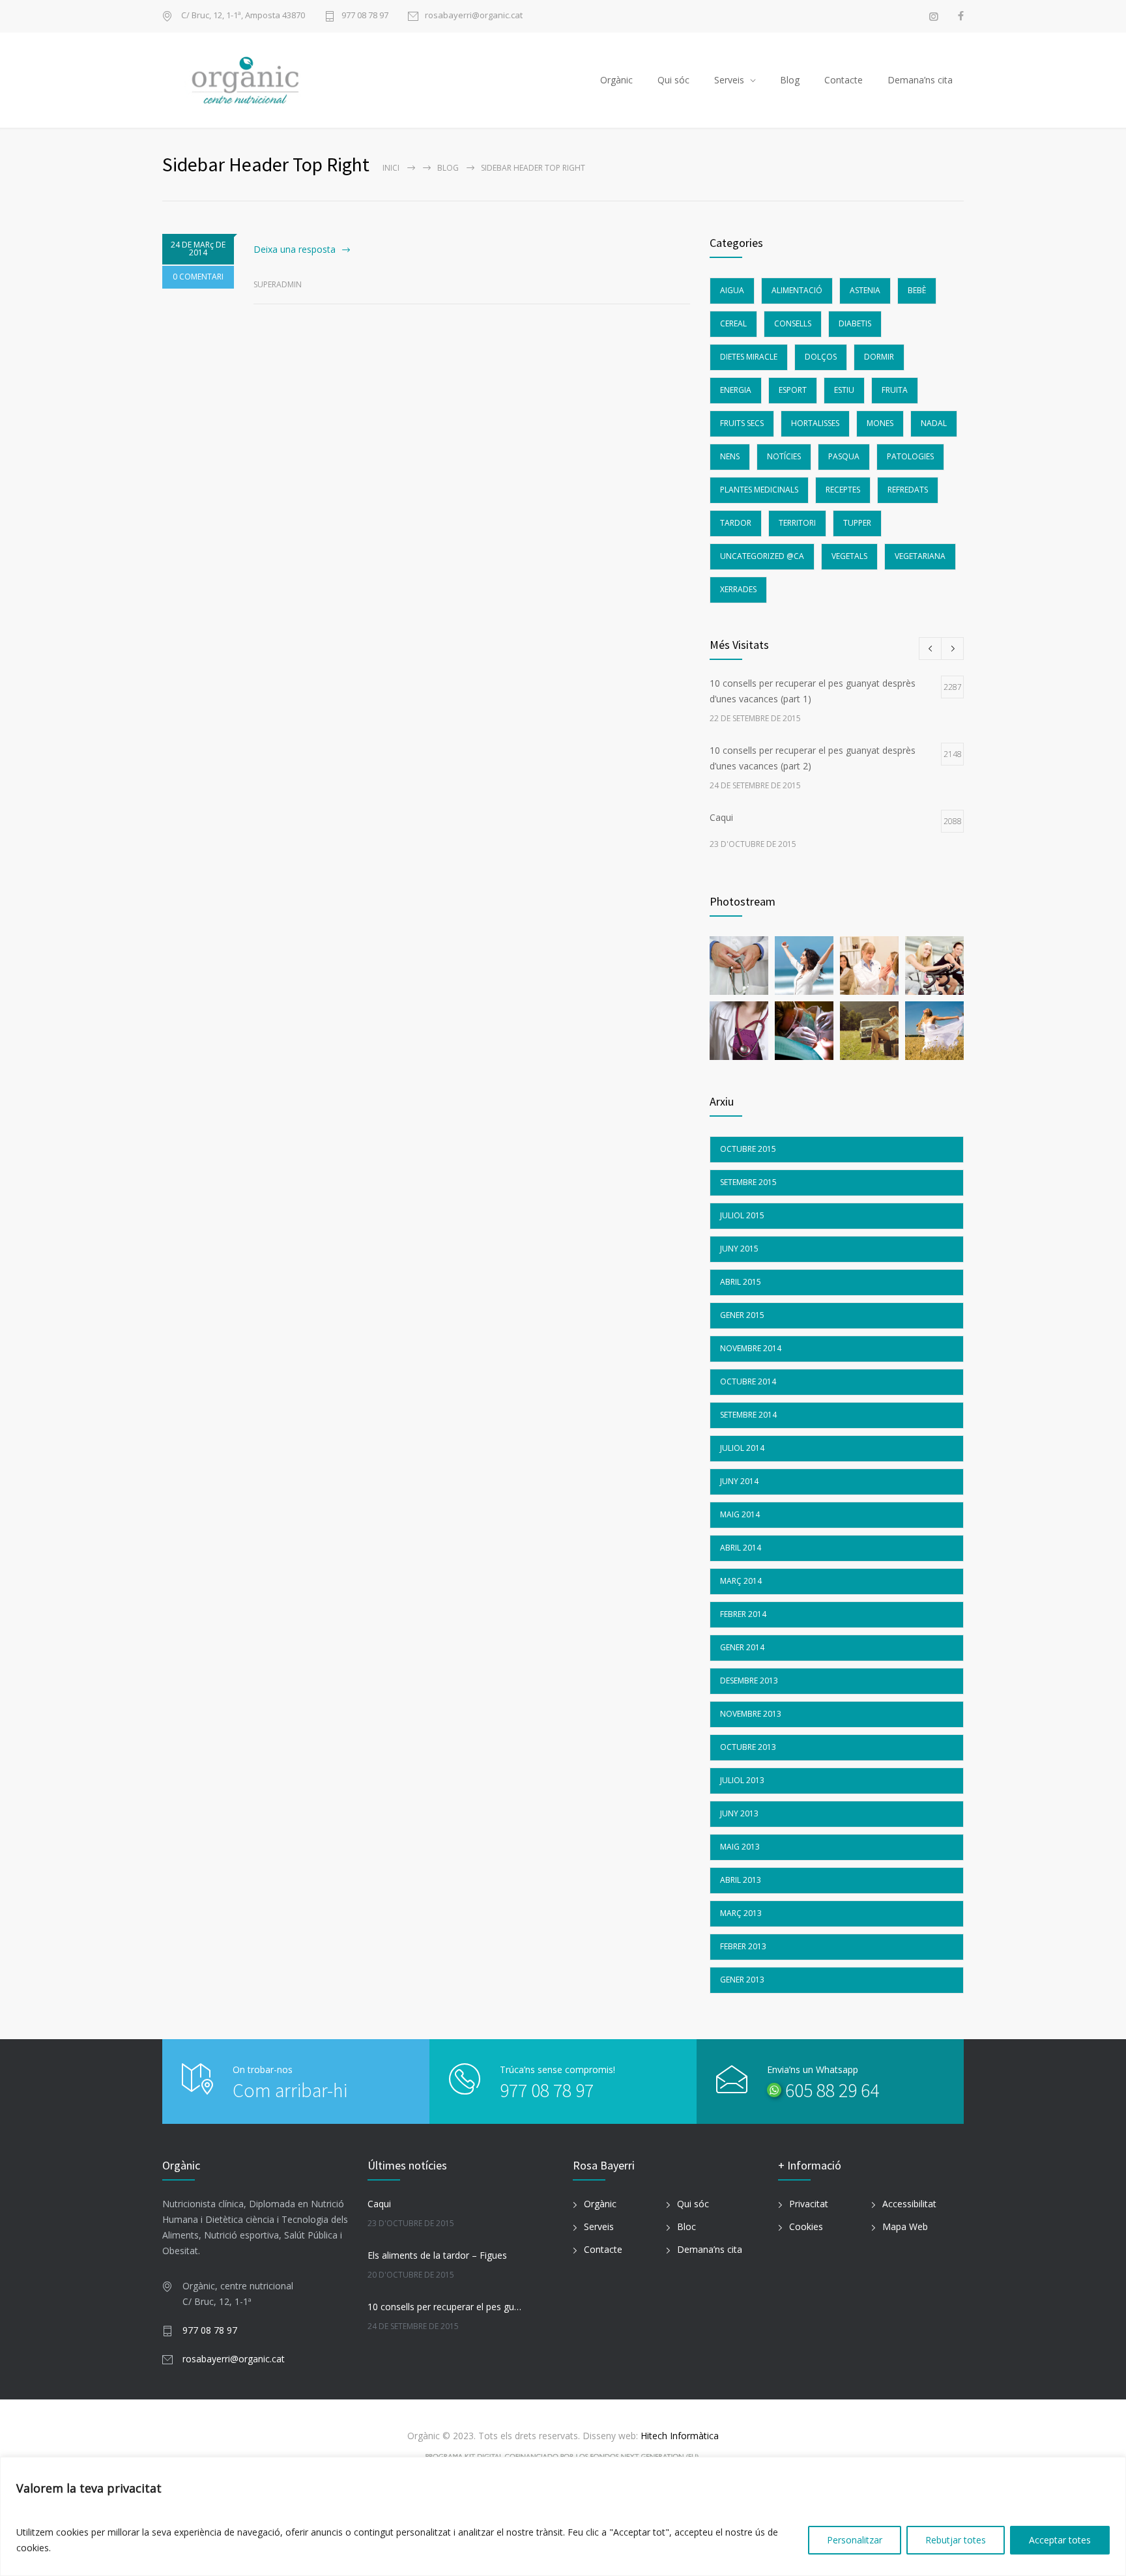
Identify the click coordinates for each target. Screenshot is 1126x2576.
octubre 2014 (748, 1381)
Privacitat (809, 2204)
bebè (917, 290)
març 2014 (741, 1581)
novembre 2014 (751, 1348)
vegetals (849, 556)
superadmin (278, 284)
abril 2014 (741, 1548)
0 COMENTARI (198, 277)
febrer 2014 (743, 1614)
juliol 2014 (742, 1448)
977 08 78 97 (365, 16)
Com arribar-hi (290, 2090)
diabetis (855, 323)
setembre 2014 (748, 1415)
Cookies (806, 2226)
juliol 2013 (742, 1780)
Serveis (729, 80)
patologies (910, 456)
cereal (733, 323)
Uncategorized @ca (762, 556)
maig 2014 (740, 1514)
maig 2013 (740, 1847)
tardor (736, 523)
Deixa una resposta (295, 249)
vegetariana (920, 556)
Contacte (844, 80)
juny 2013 (739, 1813)
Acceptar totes (1060, 2540)
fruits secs (742, 423)
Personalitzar (855, 2540)
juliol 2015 (742, 1215)
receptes (843, 490)
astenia (865, 290)
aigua (732, 290)
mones (880, 423)
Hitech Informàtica (678, 2436)
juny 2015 (739, 1249)
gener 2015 (742, 1315)
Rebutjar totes (956, 2540)
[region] (563, 2516)
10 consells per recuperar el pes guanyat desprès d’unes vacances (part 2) (446, 2307)
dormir (879, 357)
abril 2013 (741, 1880)
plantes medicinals (759, 490)
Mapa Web (905, 2226)
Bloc (686, 2226)
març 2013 (741, 1913)
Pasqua (844, 456)
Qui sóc (673, 80)
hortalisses (815, 423)
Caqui (379, 2204)
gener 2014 (742, 1647)
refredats (908, 490)
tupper (857, 523)
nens (730, 456)
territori (797, 523)
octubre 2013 (748, 1747)
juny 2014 (739, 1481)
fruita (895, 390)
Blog (790, 80)
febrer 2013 (743, 1946)
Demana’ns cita (920, 80)
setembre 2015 (748, 1182)
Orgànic (616, 80)
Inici (391, 168)
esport (793, 390)
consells (793, 323)
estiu (844, 390)
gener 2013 (742, 1980)
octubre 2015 (748, 1149)
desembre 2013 (749, 1681)
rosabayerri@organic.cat (474, 16)
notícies (784, 456)
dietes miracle (749, 357)
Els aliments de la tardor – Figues (437, 2255)
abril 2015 (741, 1282)
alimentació (797, 290)
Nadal (934, 423)
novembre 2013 (751, 1714)
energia (736, 390)
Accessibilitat (909, 2204)
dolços (821, 357)
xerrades (738, 589)
